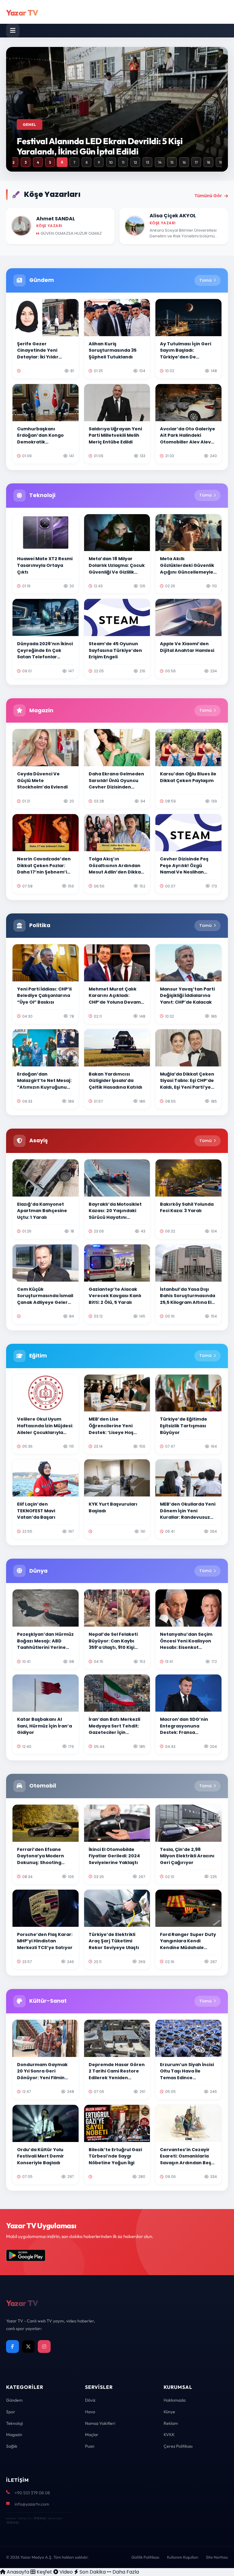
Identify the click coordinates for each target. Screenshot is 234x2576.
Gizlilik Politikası (145, 2557)
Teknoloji (14, 2423)
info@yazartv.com (32, 2504)
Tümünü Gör (208, 196)
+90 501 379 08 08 (32, 2493)
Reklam (171, 2423)
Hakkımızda (175, 2400)
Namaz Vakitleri (100, 2423)
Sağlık (12, 2446)
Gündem (14, 2400)
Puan (90, 2446)
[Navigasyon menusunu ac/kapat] (13, 30)
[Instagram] (44, 2347)
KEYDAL (39, 2518)
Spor (11, 2412)
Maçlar (92, 2435)
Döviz (90, 2400)
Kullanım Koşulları (183, 2557)
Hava (90, 2412)
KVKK (169, 2435)
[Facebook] (12, 2347)
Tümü (206, 280)
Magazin (14, 2435)
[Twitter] (28, 2347)
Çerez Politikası (178, 2446)
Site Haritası (217, 2557)
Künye (169, 2412)
